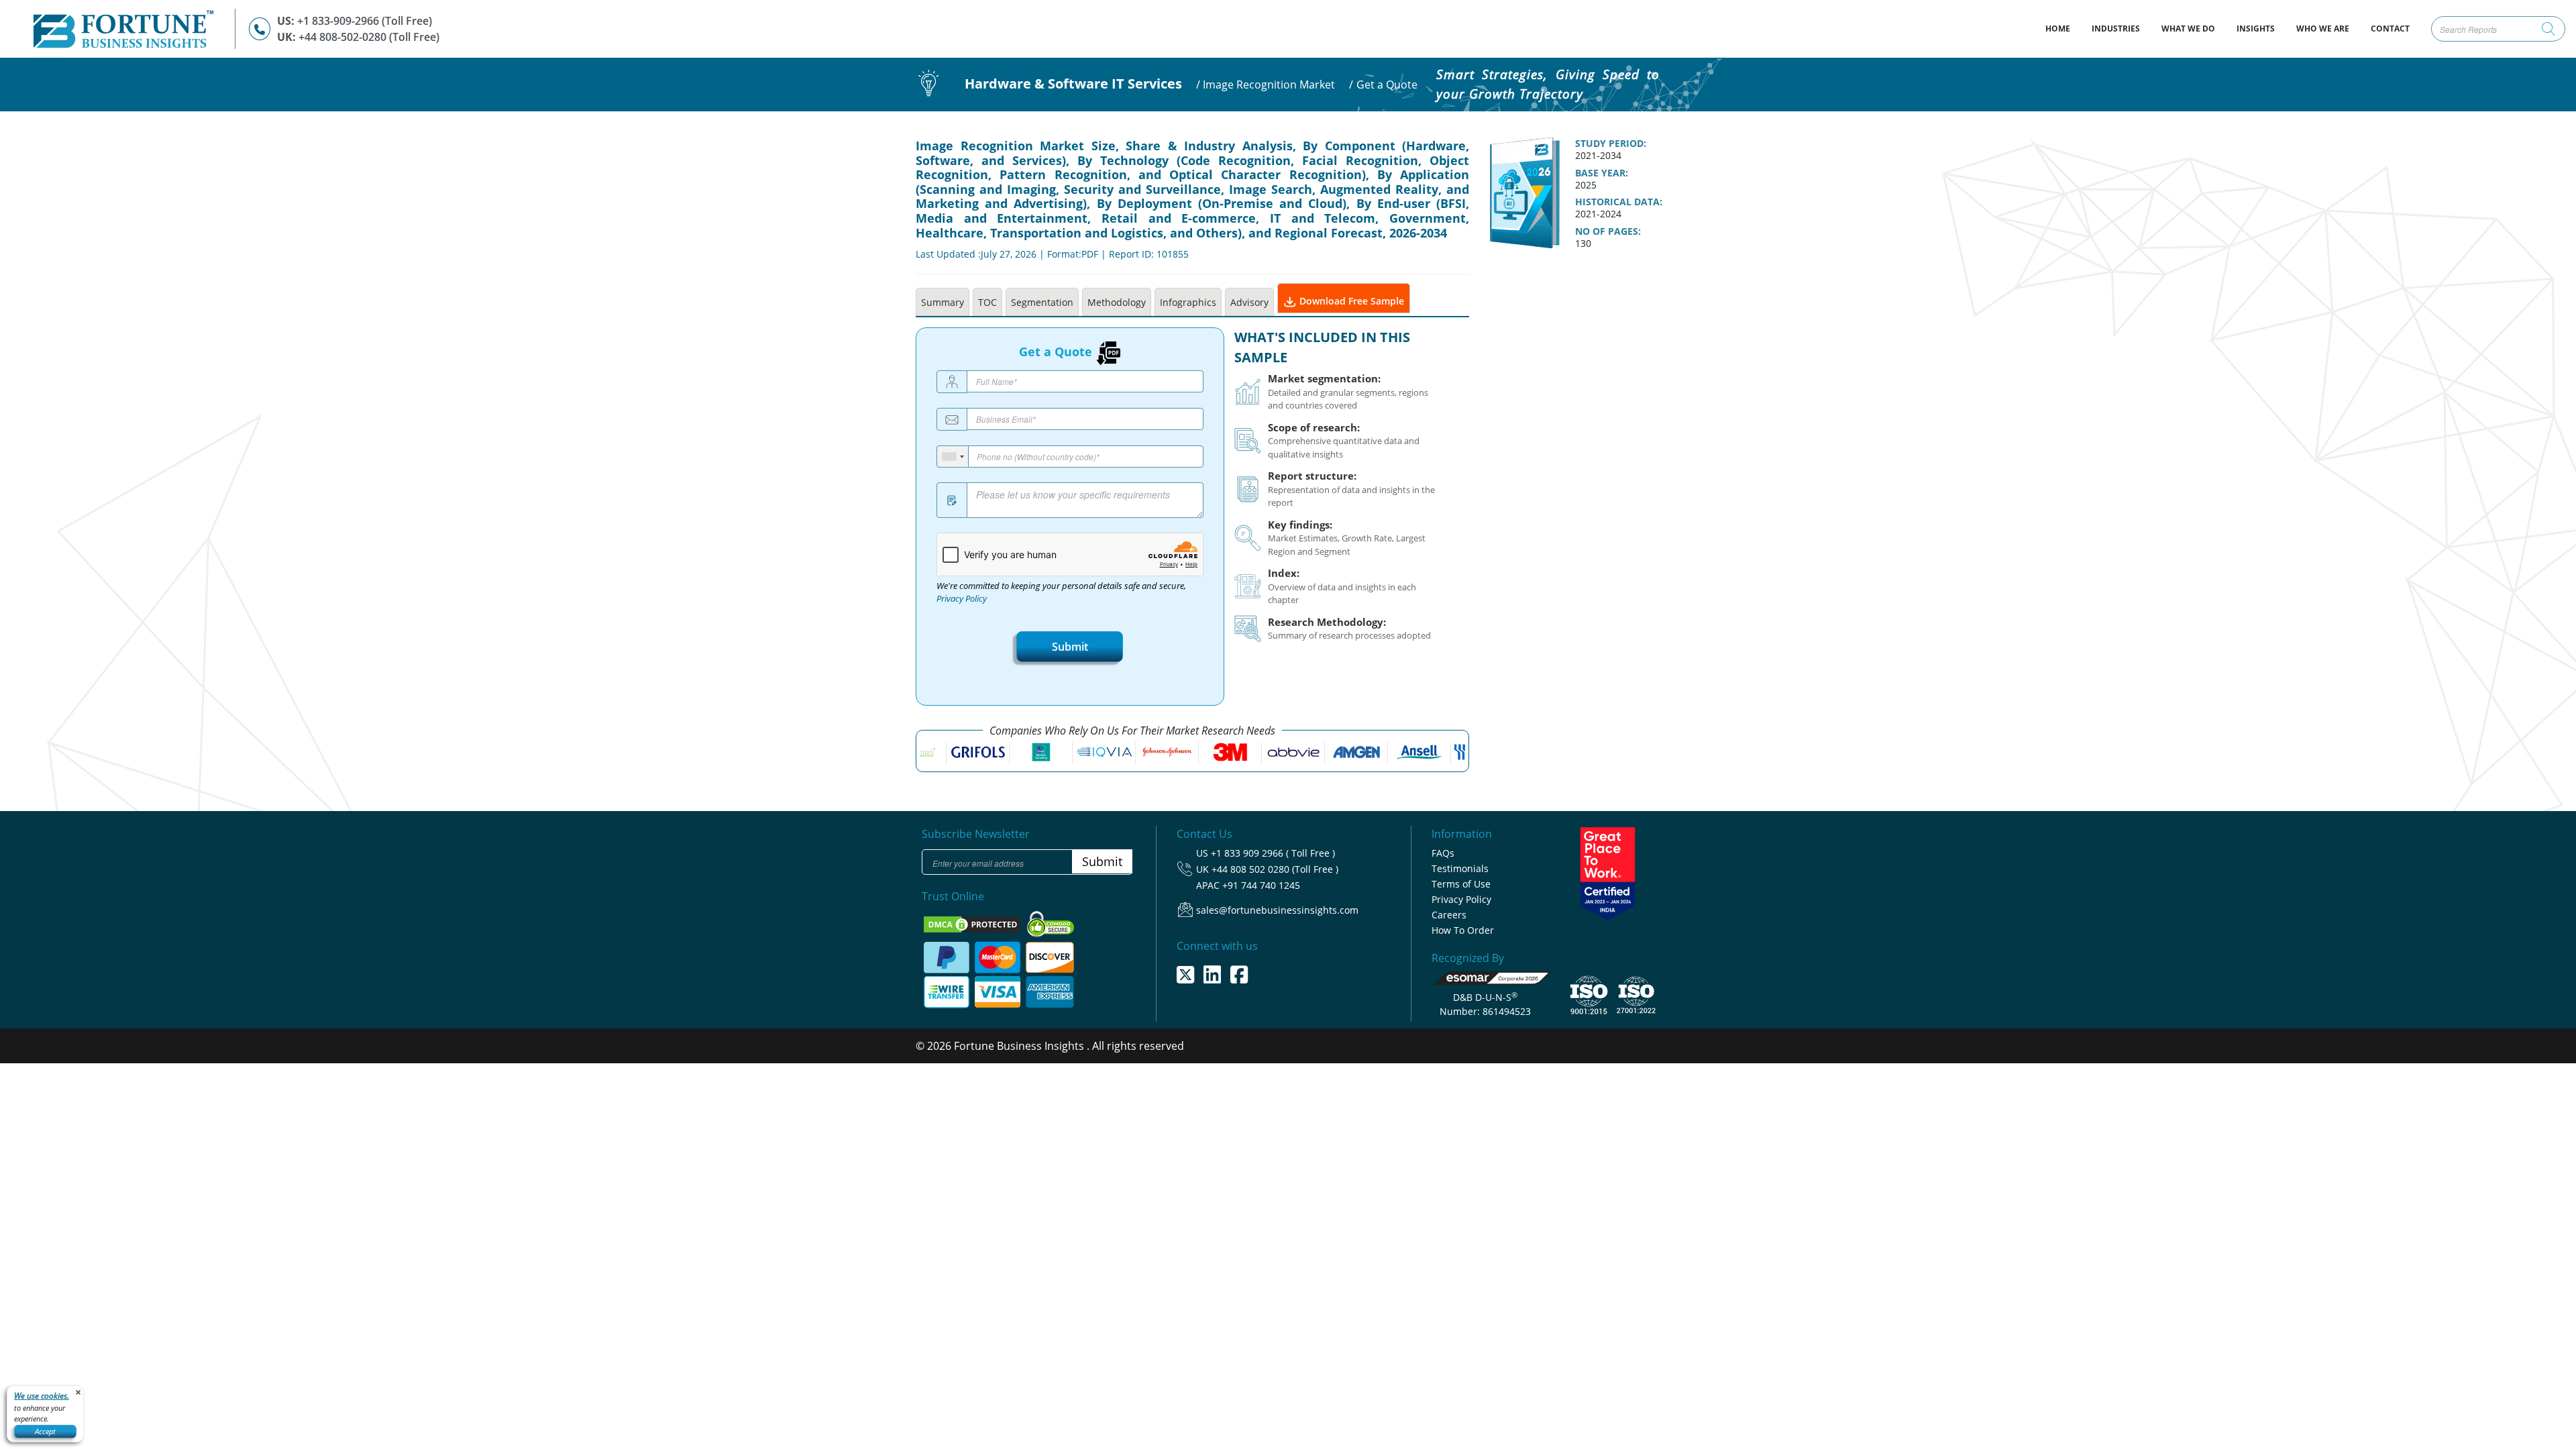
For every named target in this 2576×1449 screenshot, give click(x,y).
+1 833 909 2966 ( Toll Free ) (1273, 853)
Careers (1449, 915)
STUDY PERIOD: (1611, 144)
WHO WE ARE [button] (2323, 29)
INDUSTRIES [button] (2116, 29)
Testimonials (1460, 868)
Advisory (1249, 302)
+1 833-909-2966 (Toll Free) (365, 21)
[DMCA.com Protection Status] (973, 923)
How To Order (1463, 930)
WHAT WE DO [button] (2188, 29)
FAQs (1443, 853)
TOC (987, 302)
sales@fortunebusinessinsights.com (1277, 910)
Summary (943, 302)
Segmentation (1042, 302)
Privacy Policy (962, 599)
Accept (45, 1431)
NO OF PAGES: (1608, 231)
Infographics (1188, 302)
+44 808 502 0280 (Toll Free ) (1275, 869)
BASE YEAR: (1602, 173)
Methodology (1117, 302)
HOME (2063, 28)
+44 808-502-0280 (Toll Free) (369, 37)
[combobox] (953, 457)
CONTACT (2390, 29)
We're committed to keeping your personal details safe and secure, (1061, 592)
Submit (1070, 647)
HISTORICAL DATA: (1619, 202)
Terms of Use (1461, 884)
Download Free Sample (1350, 301)
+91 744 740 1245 (1261, 885)
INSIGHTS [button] (2256, 29)
